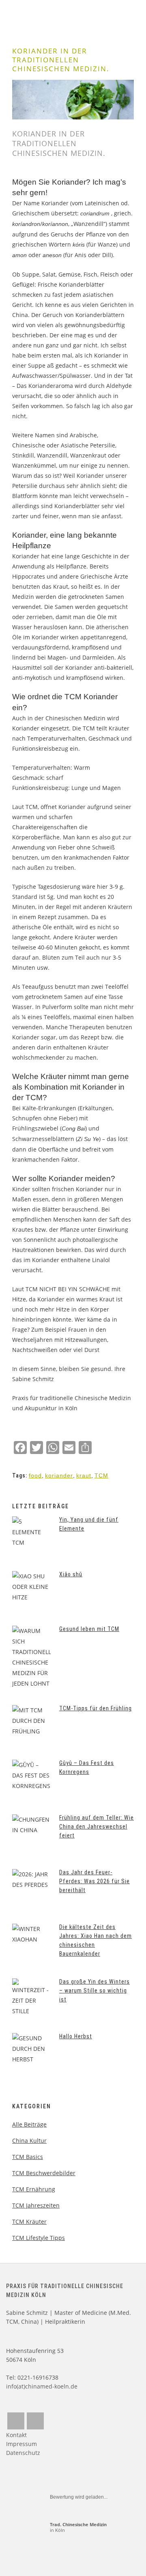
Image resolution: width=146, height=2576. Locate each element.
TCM (101, 1475)
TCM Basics (28, 2157)
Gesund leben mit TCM (89, 1629)
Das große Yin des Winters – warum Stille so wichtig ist (94, 1991)
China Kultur (29, 2141)
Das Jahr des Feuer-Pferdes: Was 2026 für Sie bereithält (94, 1881)
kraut (84, 1475)
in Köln (78, 2527)
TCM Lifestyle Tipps (39, 2238)
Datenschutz (23, 2453)
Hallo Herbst (76, 2036)
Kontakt (16, 2435)
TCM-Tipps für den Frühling (96, 1708)
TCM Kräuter (29, 2222)
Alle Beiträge (29, 2124)
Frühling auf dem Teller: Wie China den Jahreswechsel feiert (97, 1827)
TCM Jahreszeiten (36, 2205)
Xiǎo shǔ (71, 1574)
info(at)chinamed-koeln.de (42, 2386)
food (35, 1475)
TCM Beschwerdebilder (44, 2173)
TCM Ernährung (34, 2189)
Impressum (21, 2444)
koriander (59, 1475)
